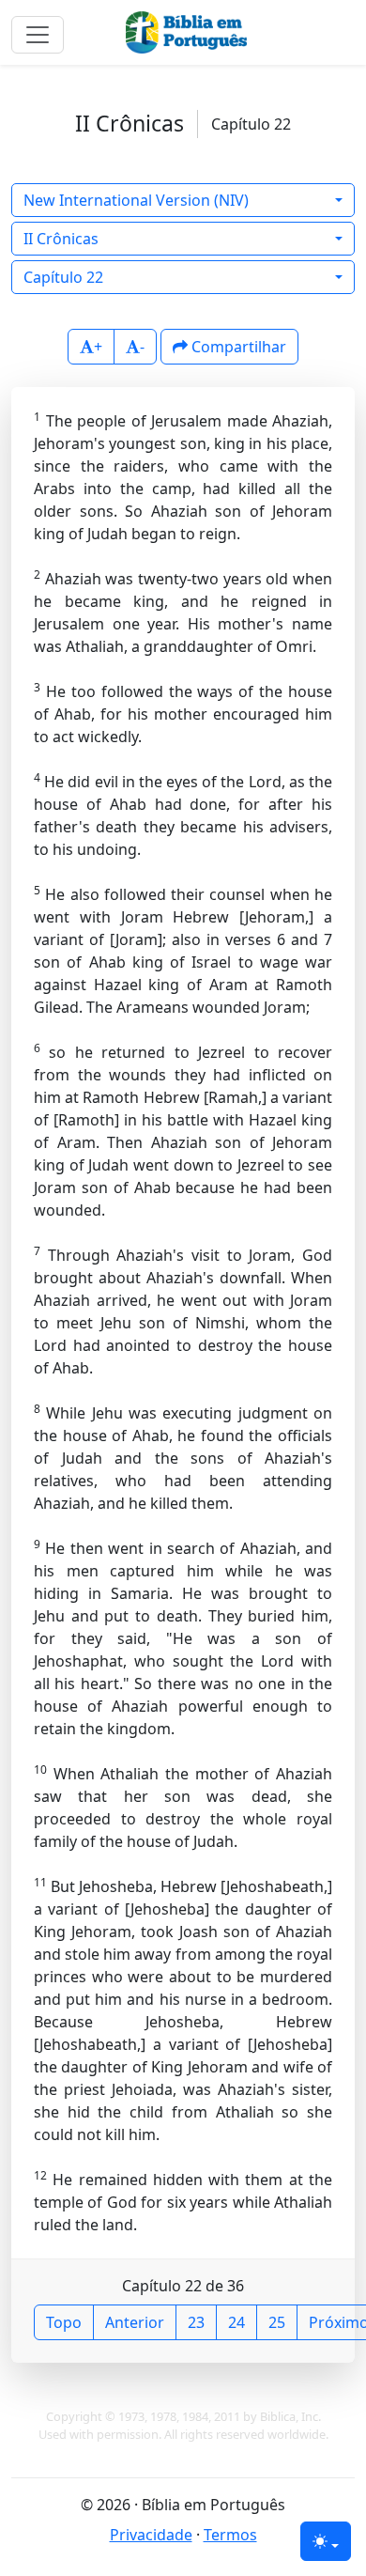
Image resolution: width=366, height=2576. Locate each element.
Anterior (135, 2322)
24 (236, 2322)
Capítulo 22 (63, 277)
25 (277, 2322)
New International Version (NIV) (136, 200)
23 (196, 2322)
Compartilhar (237, 347)
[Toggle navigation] (38, 35)
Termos (230, 2535)
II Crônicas (61, 239)
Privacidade (151, 2535)
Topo (64, 2322)
